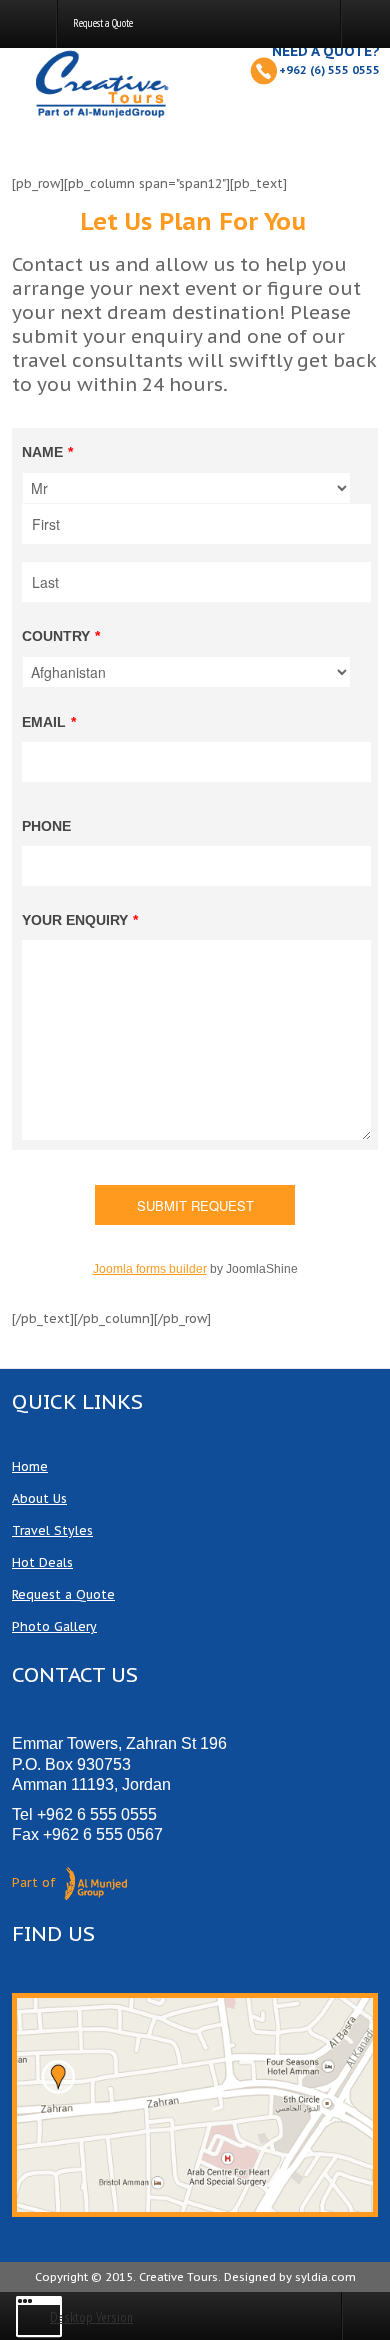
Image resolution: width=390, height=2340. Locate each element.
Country (61, 636)
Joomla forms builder (150, 1269)
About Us (39, 1498)
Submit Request (195, 1205)
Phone (46, 826)
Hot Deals (42, 1562)
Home (30, 1466)
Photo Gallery (54, 1626)
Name (47, 452)
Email (49, 722)
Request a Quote (63, 1594)
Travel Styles (52, 1530)
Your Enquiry (80, 920)
